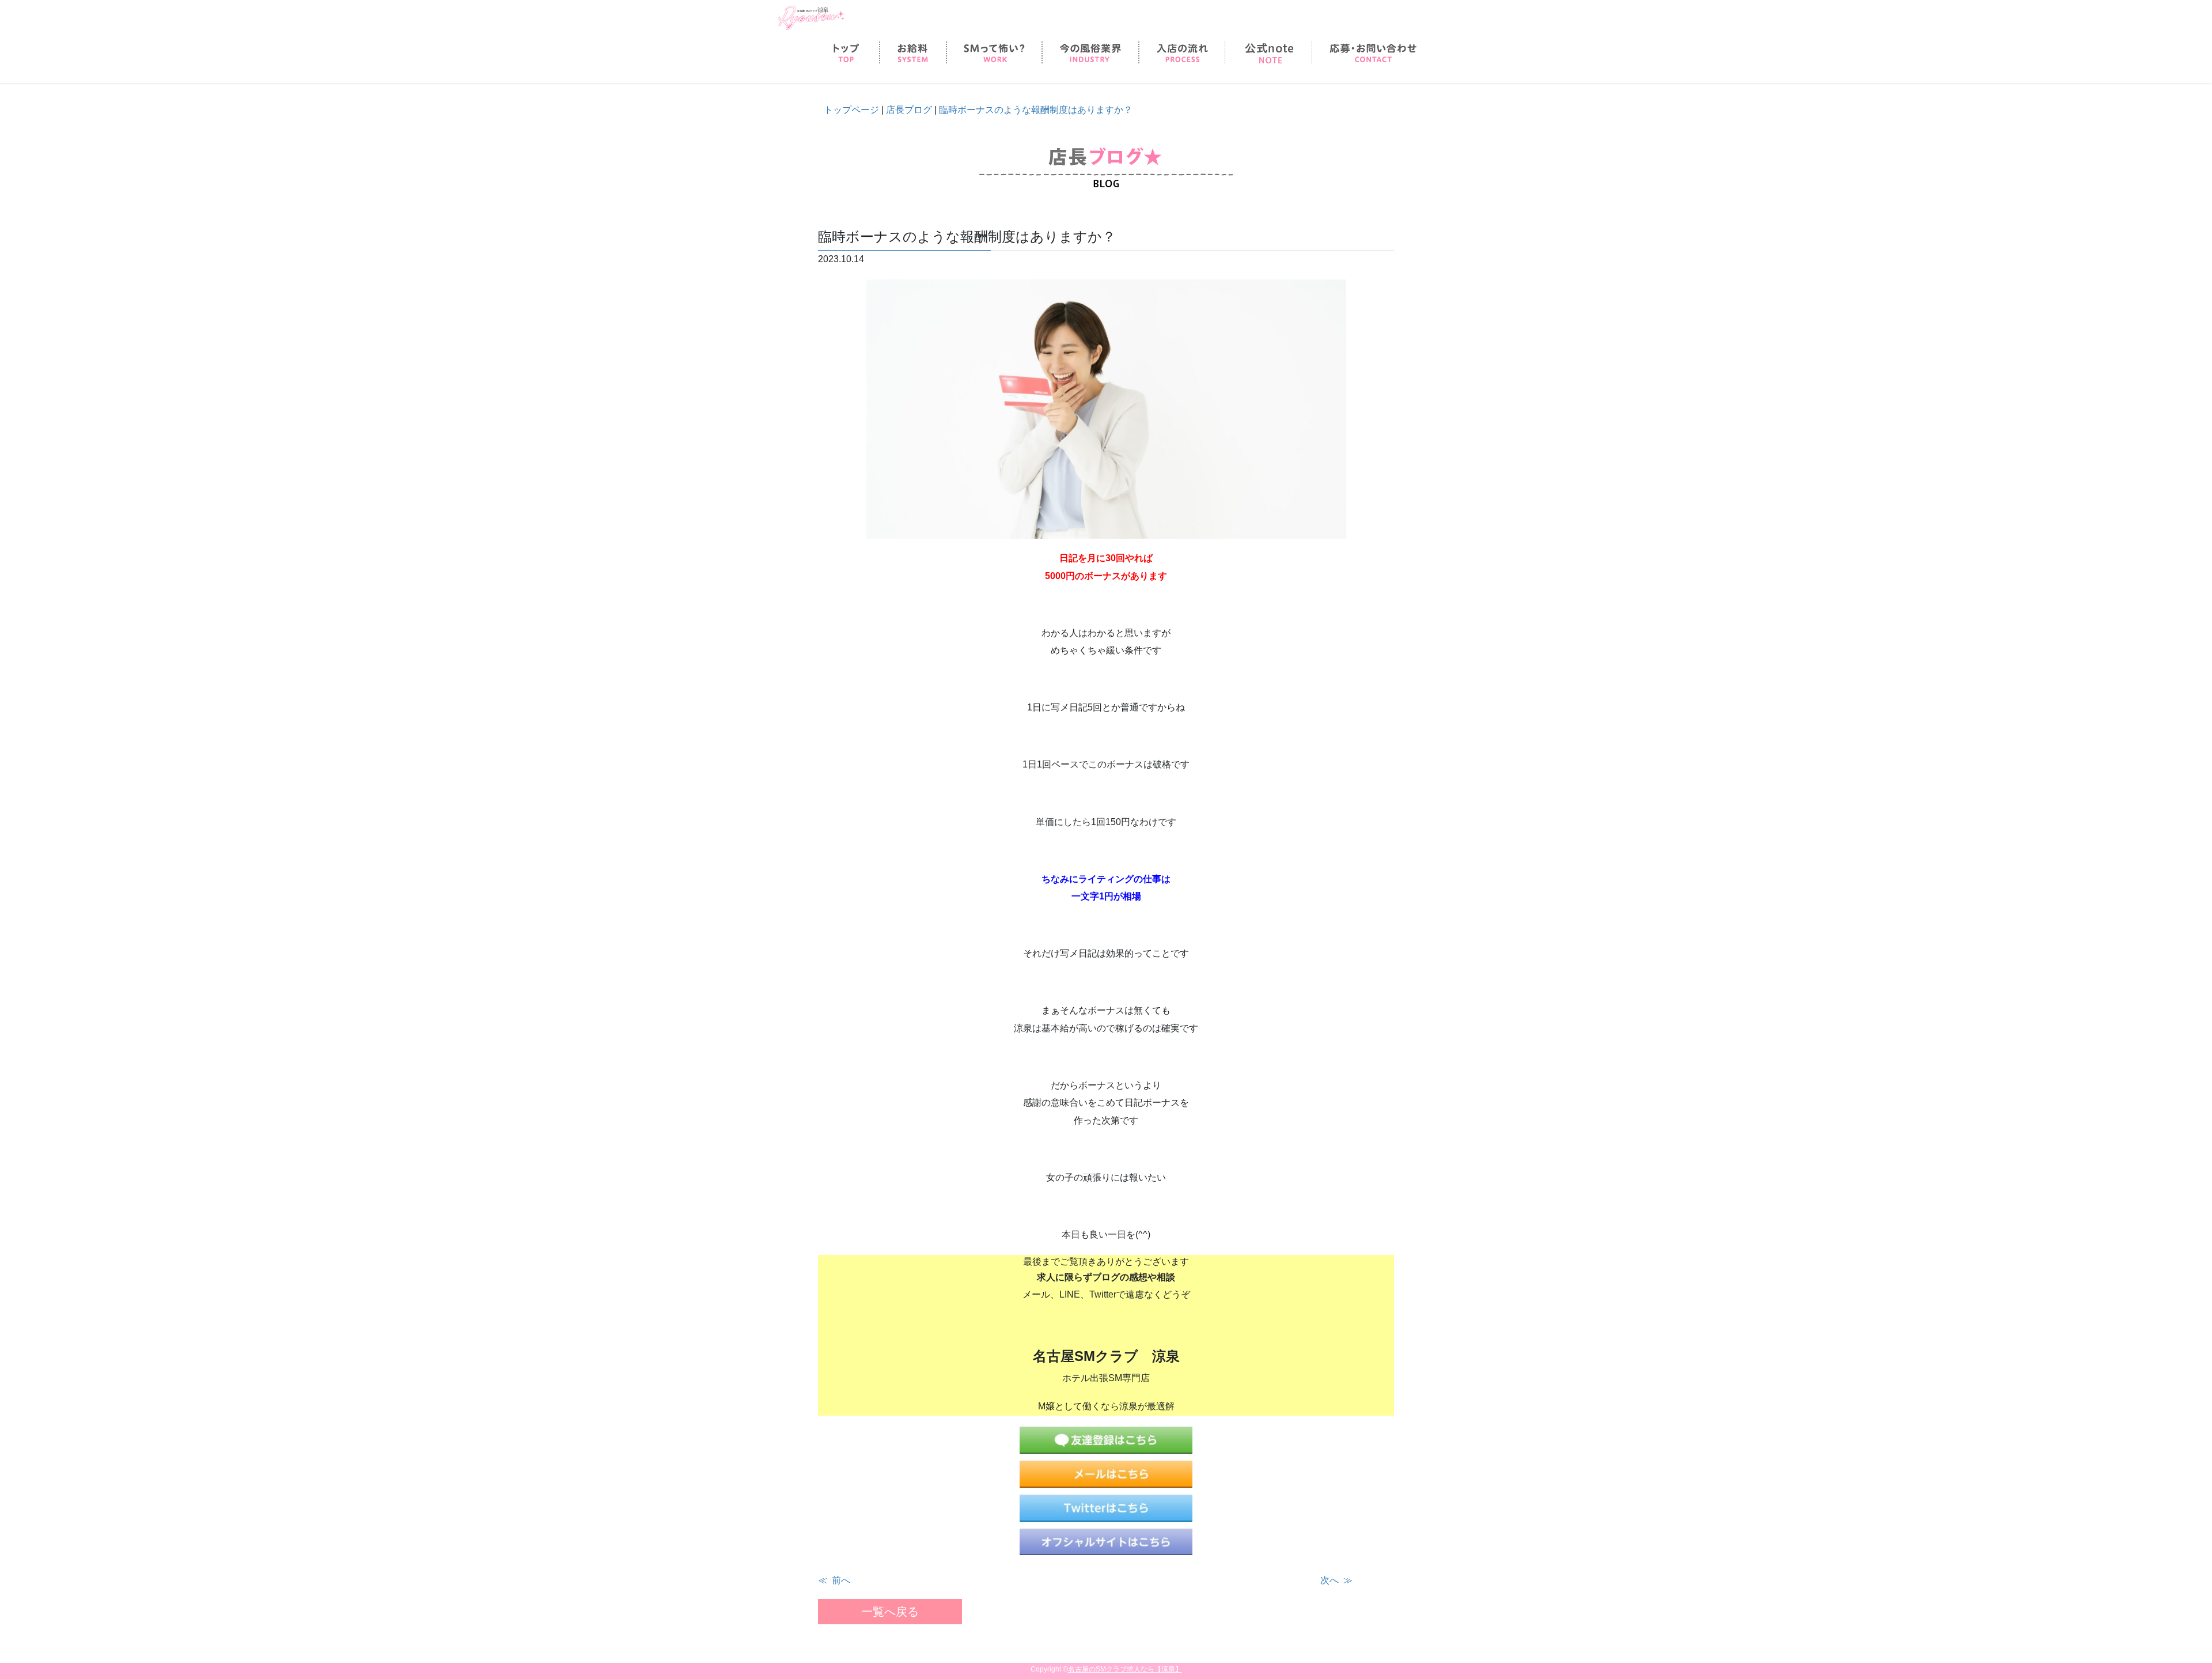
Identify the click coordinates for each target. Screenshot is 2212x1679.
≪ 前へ (834, 1580)
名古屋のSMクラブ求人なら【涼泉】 (1125, 1669)
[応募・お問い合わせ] (1373, 53)
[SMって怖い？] (994, 53)
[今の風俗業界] (1090, 53)
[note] (1268, 53)
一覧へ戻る (890, 1612)
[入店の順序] (1182, 53)
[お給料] (913, 53)
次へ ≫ (1336, 1580)
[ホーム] (846, 53)
